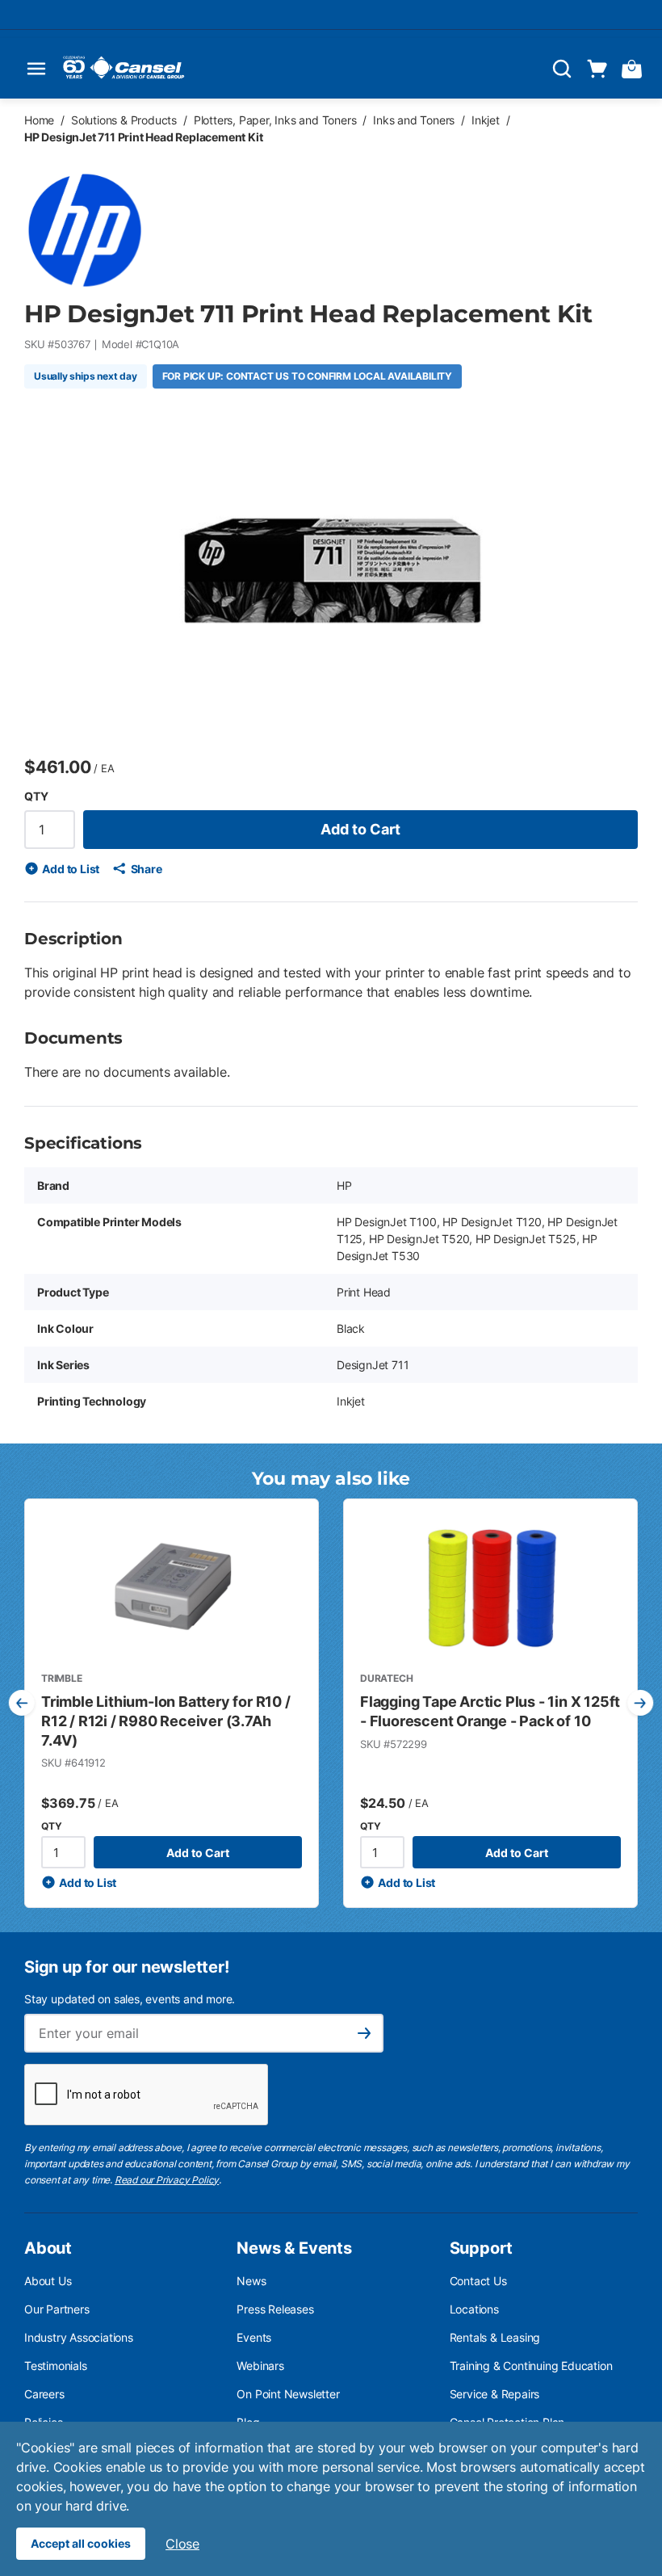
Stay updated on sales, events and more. (130, 1999)
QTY (36, 796)
